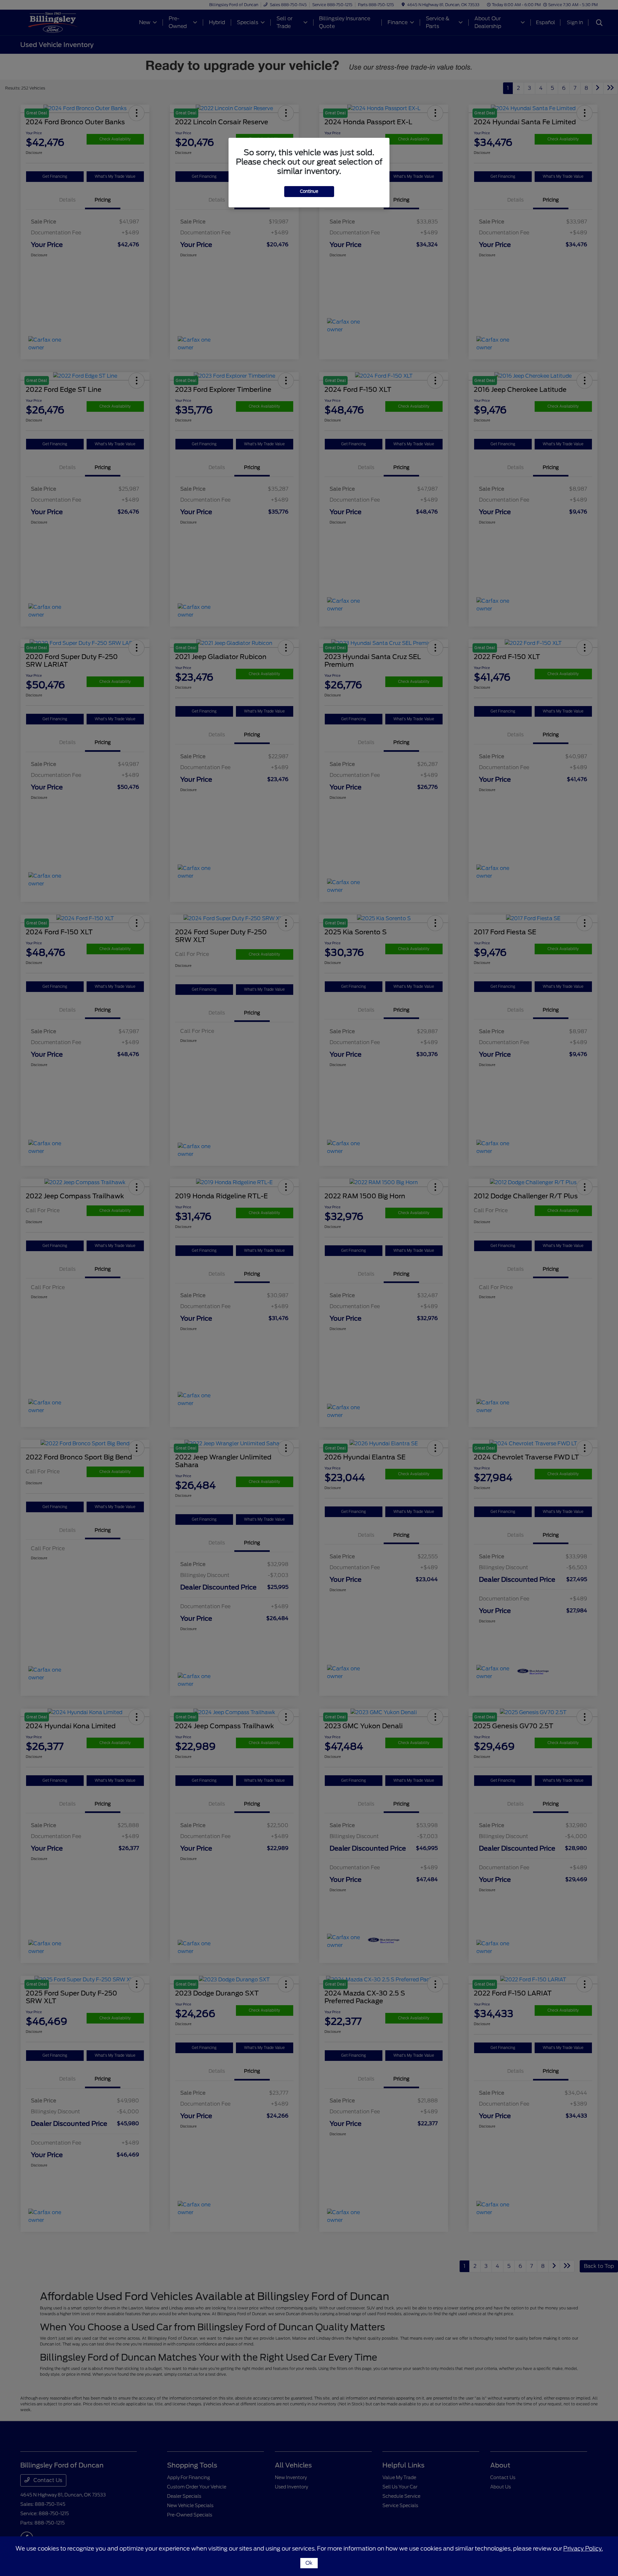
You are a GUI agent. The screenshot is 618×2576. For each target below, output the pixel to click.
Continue (309, 191)
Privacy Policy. (583, 2548)
